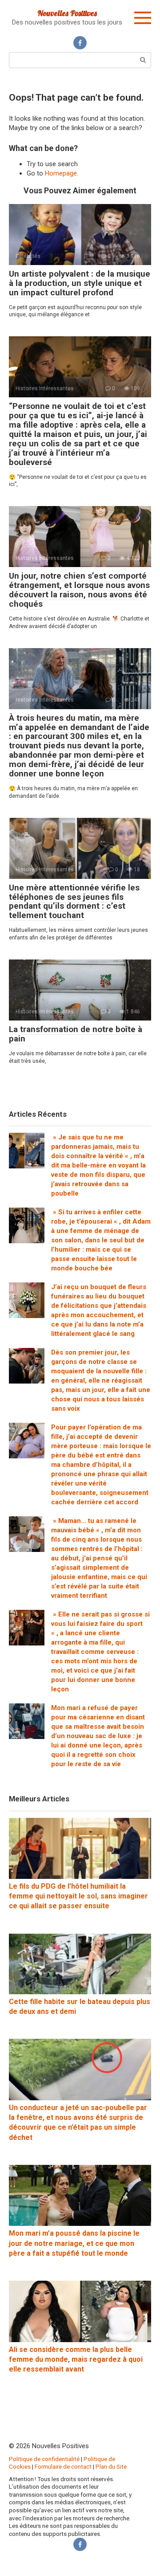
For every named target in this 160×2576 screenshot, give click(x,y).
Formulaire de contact (63, 2466)
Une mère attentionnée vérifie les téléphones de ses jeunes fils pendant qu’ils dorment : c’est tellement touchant (74, 902)
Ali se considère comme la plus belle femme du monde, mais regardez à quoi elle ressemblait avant (76, 2360)
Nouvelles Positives (67, 13)
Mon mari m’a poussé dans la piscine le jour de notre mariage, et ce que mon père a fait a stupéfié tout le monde (74, 2243)
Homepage (61, 173)
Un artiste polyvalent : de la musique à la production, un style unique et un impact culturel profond (80, 283)
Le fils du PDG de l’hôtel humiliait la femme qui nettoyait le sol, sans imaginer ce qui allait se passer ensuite (78, 1896)
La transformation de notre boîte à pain (76, 1034)
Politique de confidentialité (44, 2459)
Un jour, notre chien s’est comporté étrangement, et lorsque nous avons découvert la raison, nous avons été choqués (79, 590)
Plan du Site (111, 2466)
